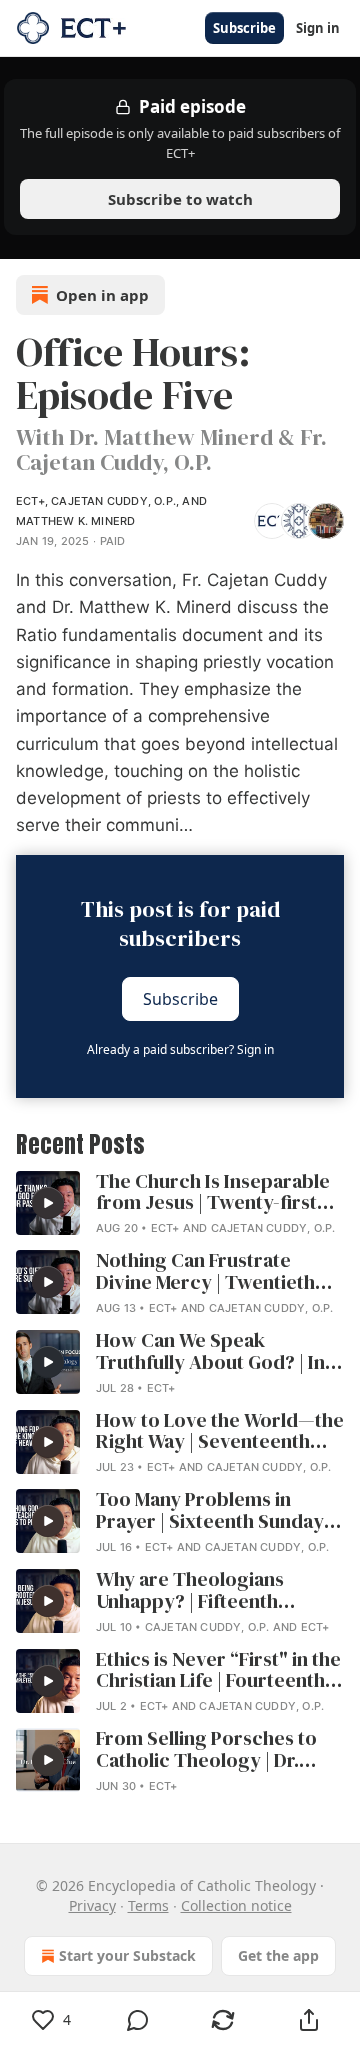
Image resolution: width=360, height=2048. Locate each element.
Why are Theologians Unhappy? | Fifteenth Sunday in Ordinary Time (206, 1591)
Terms (148, 1905)
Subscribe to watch (180, 199)
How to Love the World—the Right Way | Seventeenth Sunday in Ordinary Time (220, 1432)
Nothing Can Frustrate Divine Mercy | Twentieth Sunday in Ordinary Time (206, 1272)
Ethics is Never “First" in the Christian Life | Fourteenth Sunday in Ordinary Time (218, 1671)
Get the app (278, 1955)
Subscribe (244, 28)
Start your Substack (127, 1955)
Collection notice (236, 1905)
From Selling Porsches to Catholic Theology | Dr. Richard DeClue (206, 1750)
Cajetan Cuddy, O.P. (113, 501)
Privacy (92, 1905)
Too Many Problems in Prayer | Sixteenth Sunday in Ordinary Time (220, 1511)
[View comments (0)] (138, 2020)
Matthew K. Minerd (75, 521)
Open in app (102, 295)
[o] (48, 1203)
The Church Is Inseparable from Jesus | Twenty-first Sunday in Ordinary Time (213, 1193)
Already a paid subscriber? (180, 1049)
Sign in (318, 28)
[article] (180, 1205)
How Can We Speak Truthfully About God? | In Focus (210, 1352)
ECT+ (30, 501)
